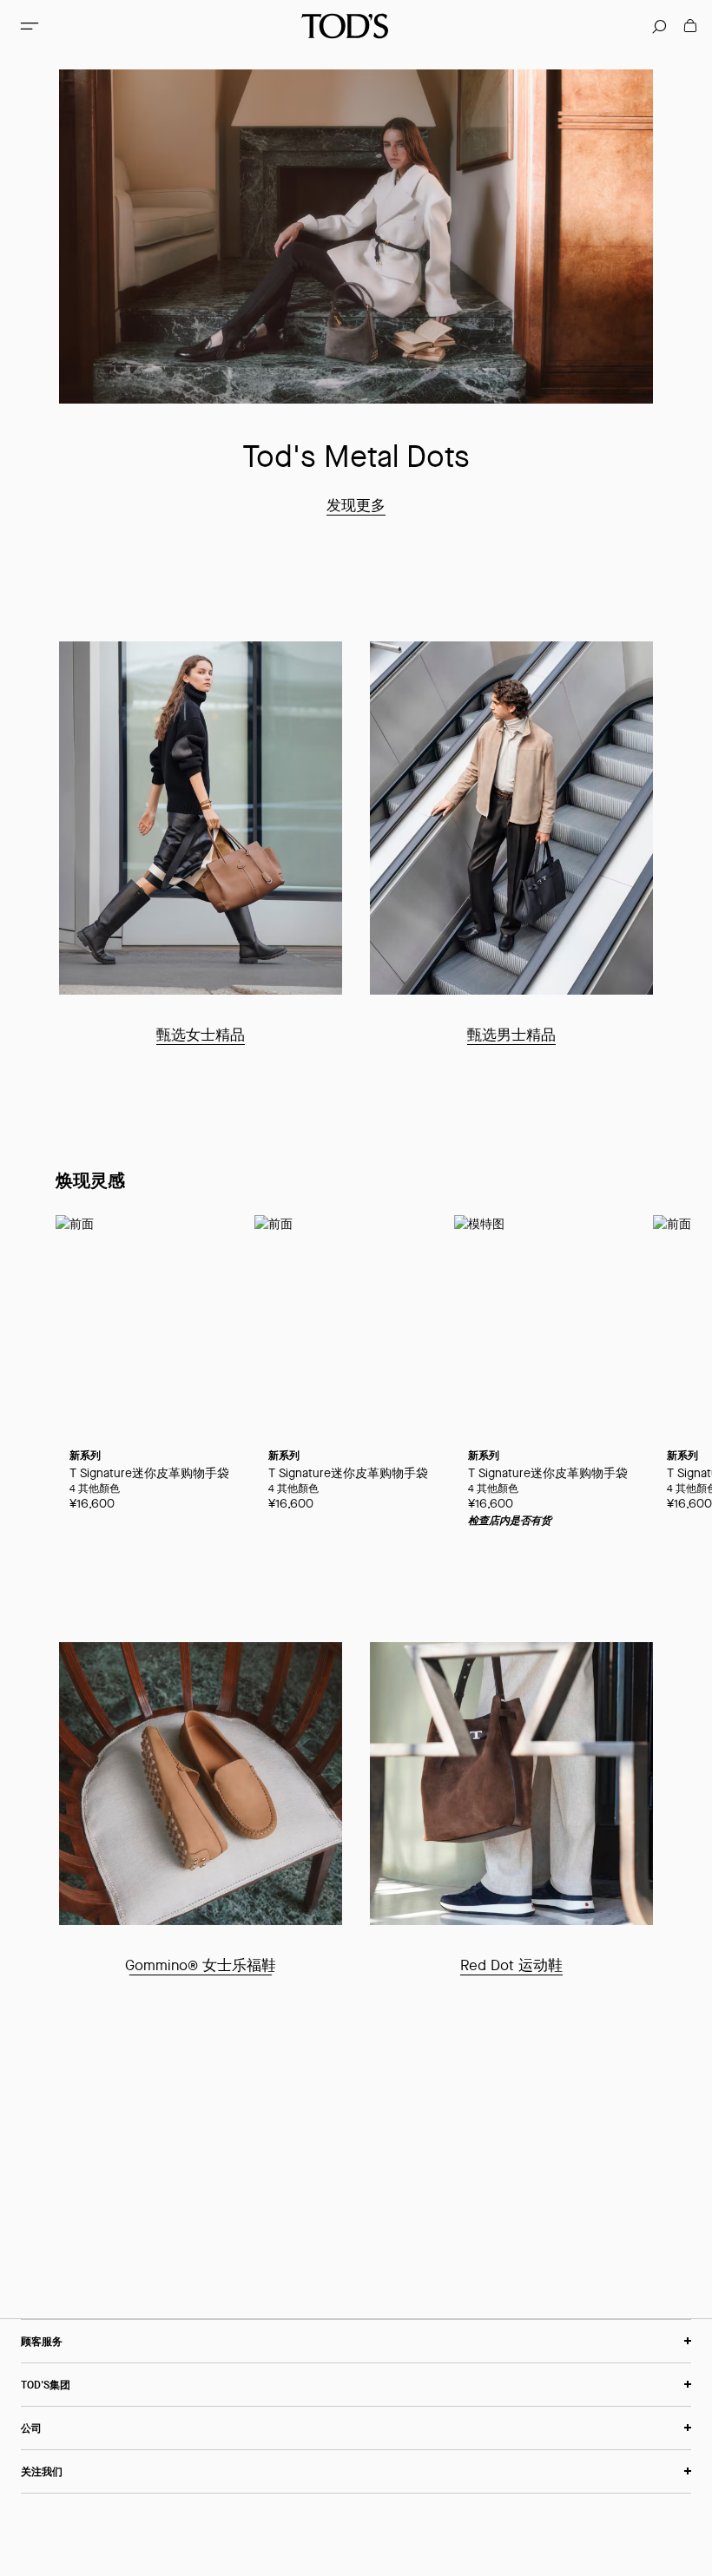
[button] (29, 26)
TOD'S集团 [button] (46, 2385)
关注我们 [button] (42, 2471)
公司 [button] (31, 2428)
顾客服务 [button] (42, 2341)
